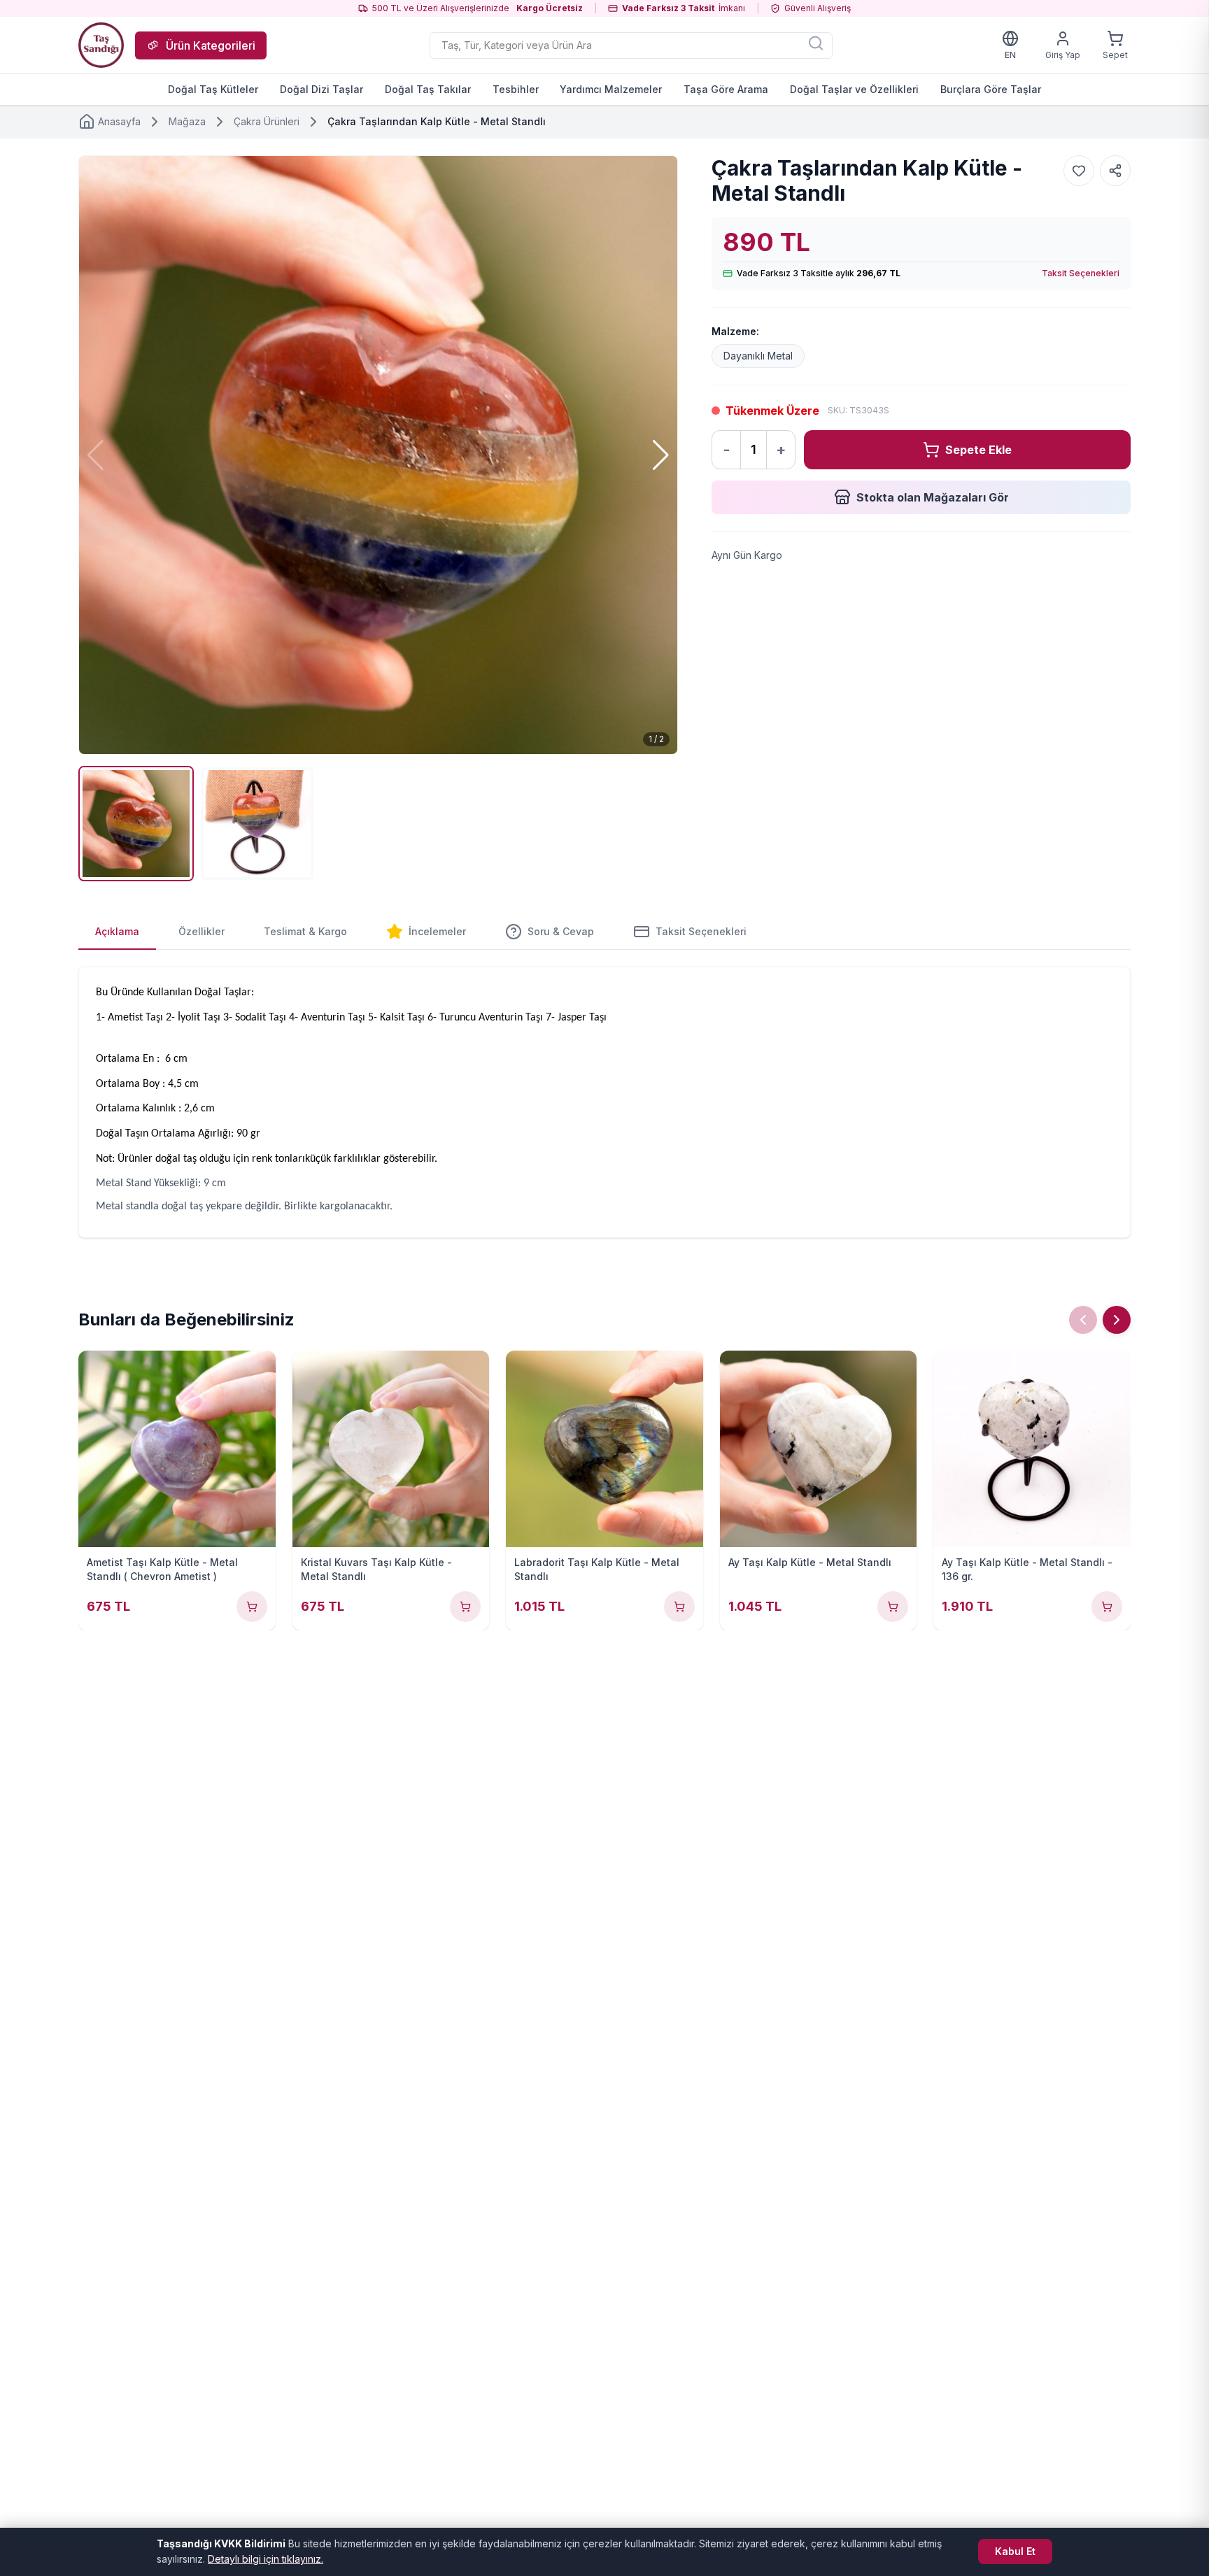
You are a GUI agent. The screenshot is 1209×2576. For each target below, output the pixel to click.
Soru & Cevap (561, 931)
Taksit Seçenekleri (1081, 273)
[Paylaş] (1115, 171)
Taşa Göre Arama (726, 89)
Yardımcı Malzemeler (611, 89)
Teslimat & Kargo (305, 931)
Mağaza (187, 121)
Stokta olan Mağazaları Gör (933, 497)
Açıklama (117, 931)
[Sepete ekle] (252, 1607)
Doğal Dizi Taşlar (321, 89)
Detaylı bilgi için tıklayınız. (266, 2559)
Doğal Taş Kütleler (213, 89)
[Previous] (1083, 1320)
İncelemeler (437, 931)
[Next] (1117, 1320)
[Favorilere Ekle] (1079, 171)
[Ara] (816, 43)
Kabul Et (1015, 2551)
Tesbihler (516, 89)
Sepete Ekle (978, 450)
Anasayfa (119, 121)
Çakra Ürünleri (267, 121)
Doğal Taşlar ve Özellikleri (854, 89)
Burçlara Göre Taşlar (991, 89)
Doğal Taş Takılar (428, 89)
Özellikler (201, 931)
